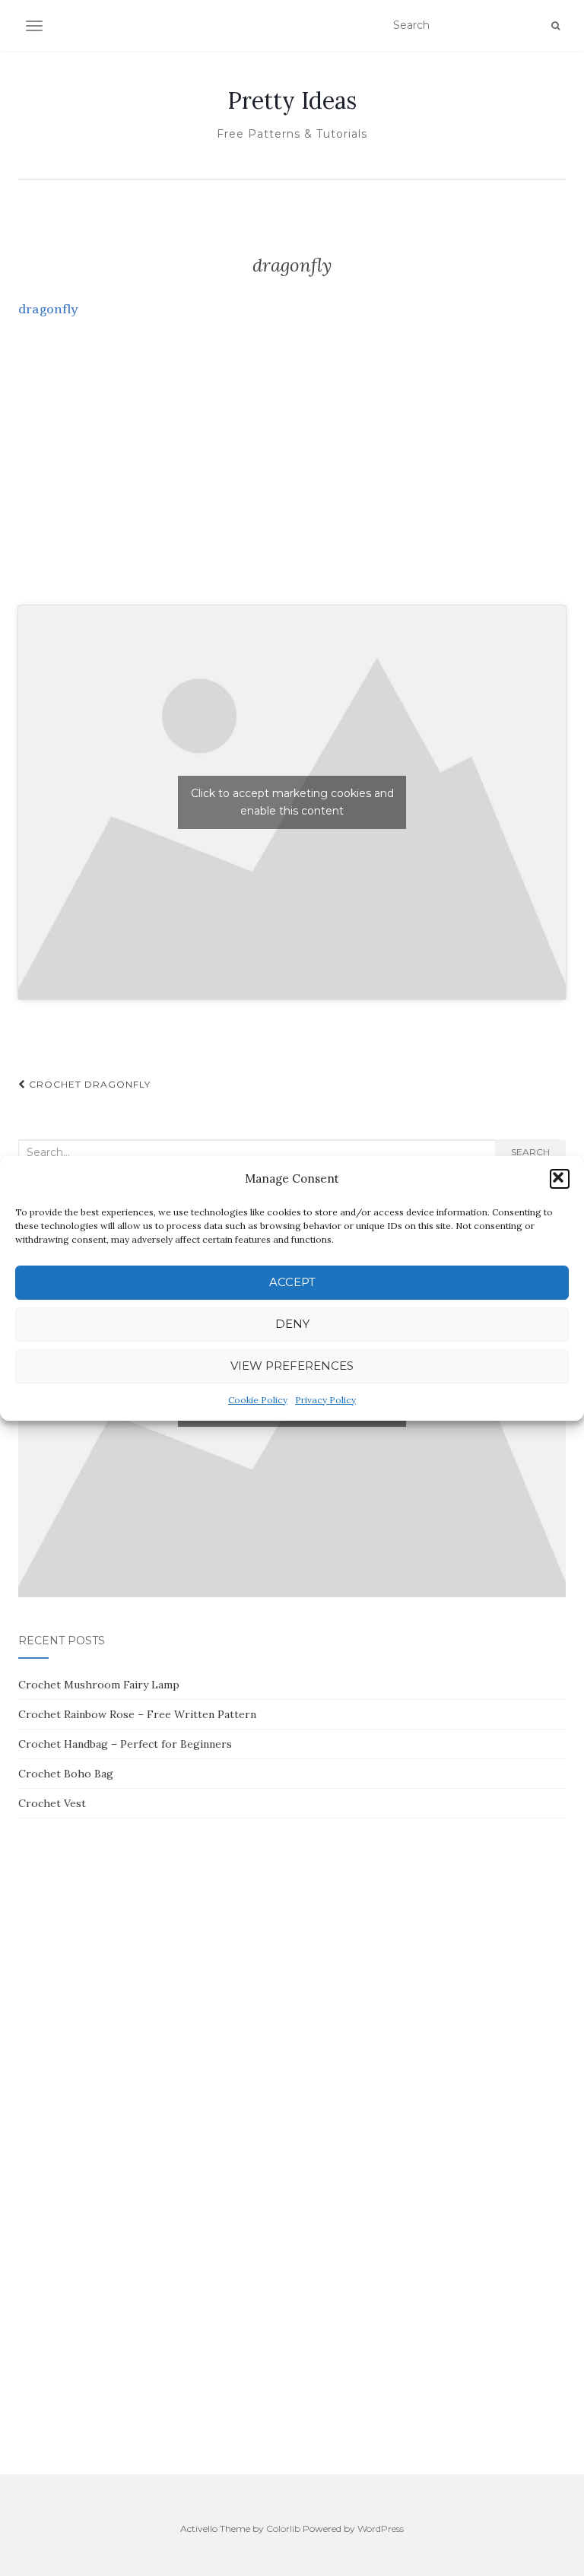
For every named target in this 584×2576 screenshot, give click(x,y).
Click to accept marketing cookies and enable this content (292, 802)
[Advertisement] (292, 478)
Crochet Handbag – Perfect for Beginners (125, 1744)
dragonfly (48, 309)
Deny (292, 1324)
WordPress (381, 2528)
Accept (292, 1282)
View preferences (292, 1366)
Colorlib (283, 2528)
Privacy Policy (325, 1400)
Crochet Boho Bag (66, 1774)
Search (530, 1152)
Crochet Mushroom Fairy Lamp (99, 1685)
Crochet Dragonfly (88, 1084)
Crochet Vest (52, 1803)
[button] (560, 1179)
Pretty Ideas (292, 100)
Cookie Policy (258, 1400)
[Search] (555, 26)
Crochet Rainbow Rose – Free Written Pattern (137, 1714)
